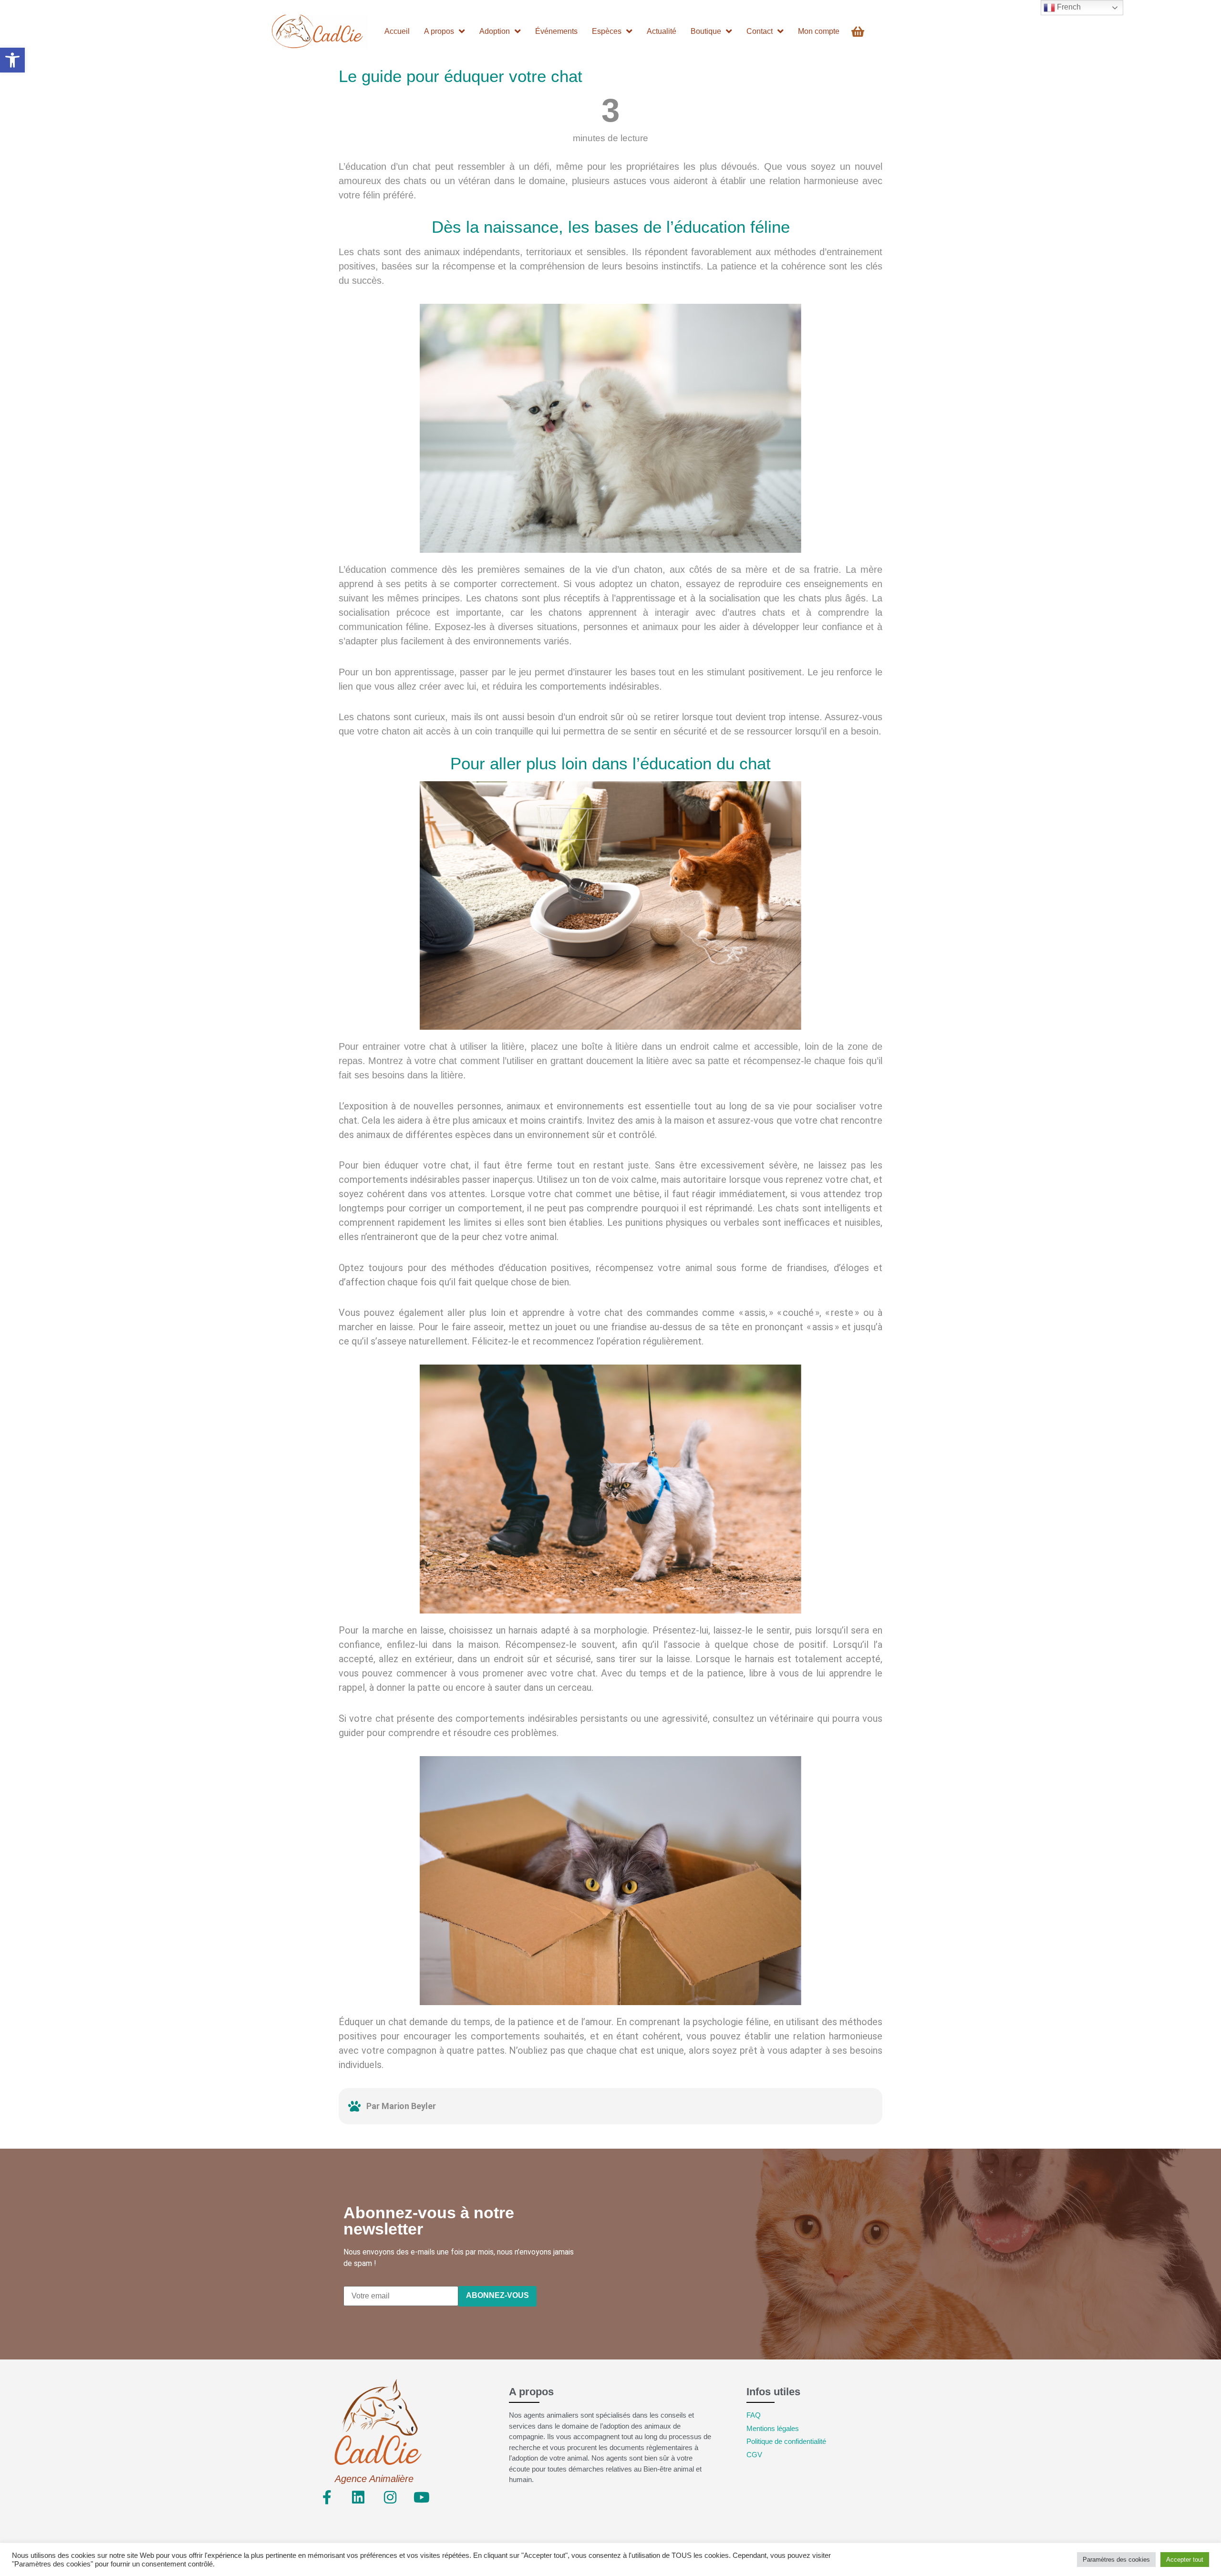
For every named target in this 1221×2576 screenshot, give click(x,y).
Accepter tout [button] (1185, 2560)
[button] (12, 60)
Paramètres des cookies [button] (1116, 2560)
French (1068, 7)
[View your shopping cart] (859, 32)
